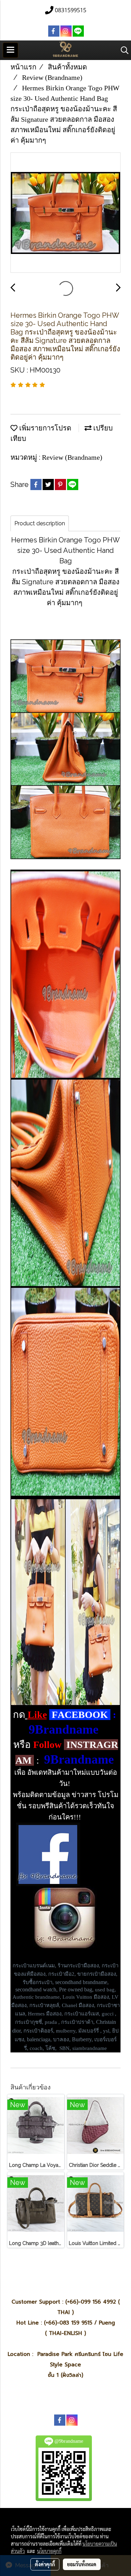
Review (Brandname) (72, 457)
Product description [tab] (40, 523)
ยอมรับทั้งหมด (82, 2564)
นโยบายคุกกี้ (49, 2551)
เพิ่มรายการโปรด (44, 428)
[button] (122, 50)
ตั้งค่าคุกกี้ (45, 2564)
